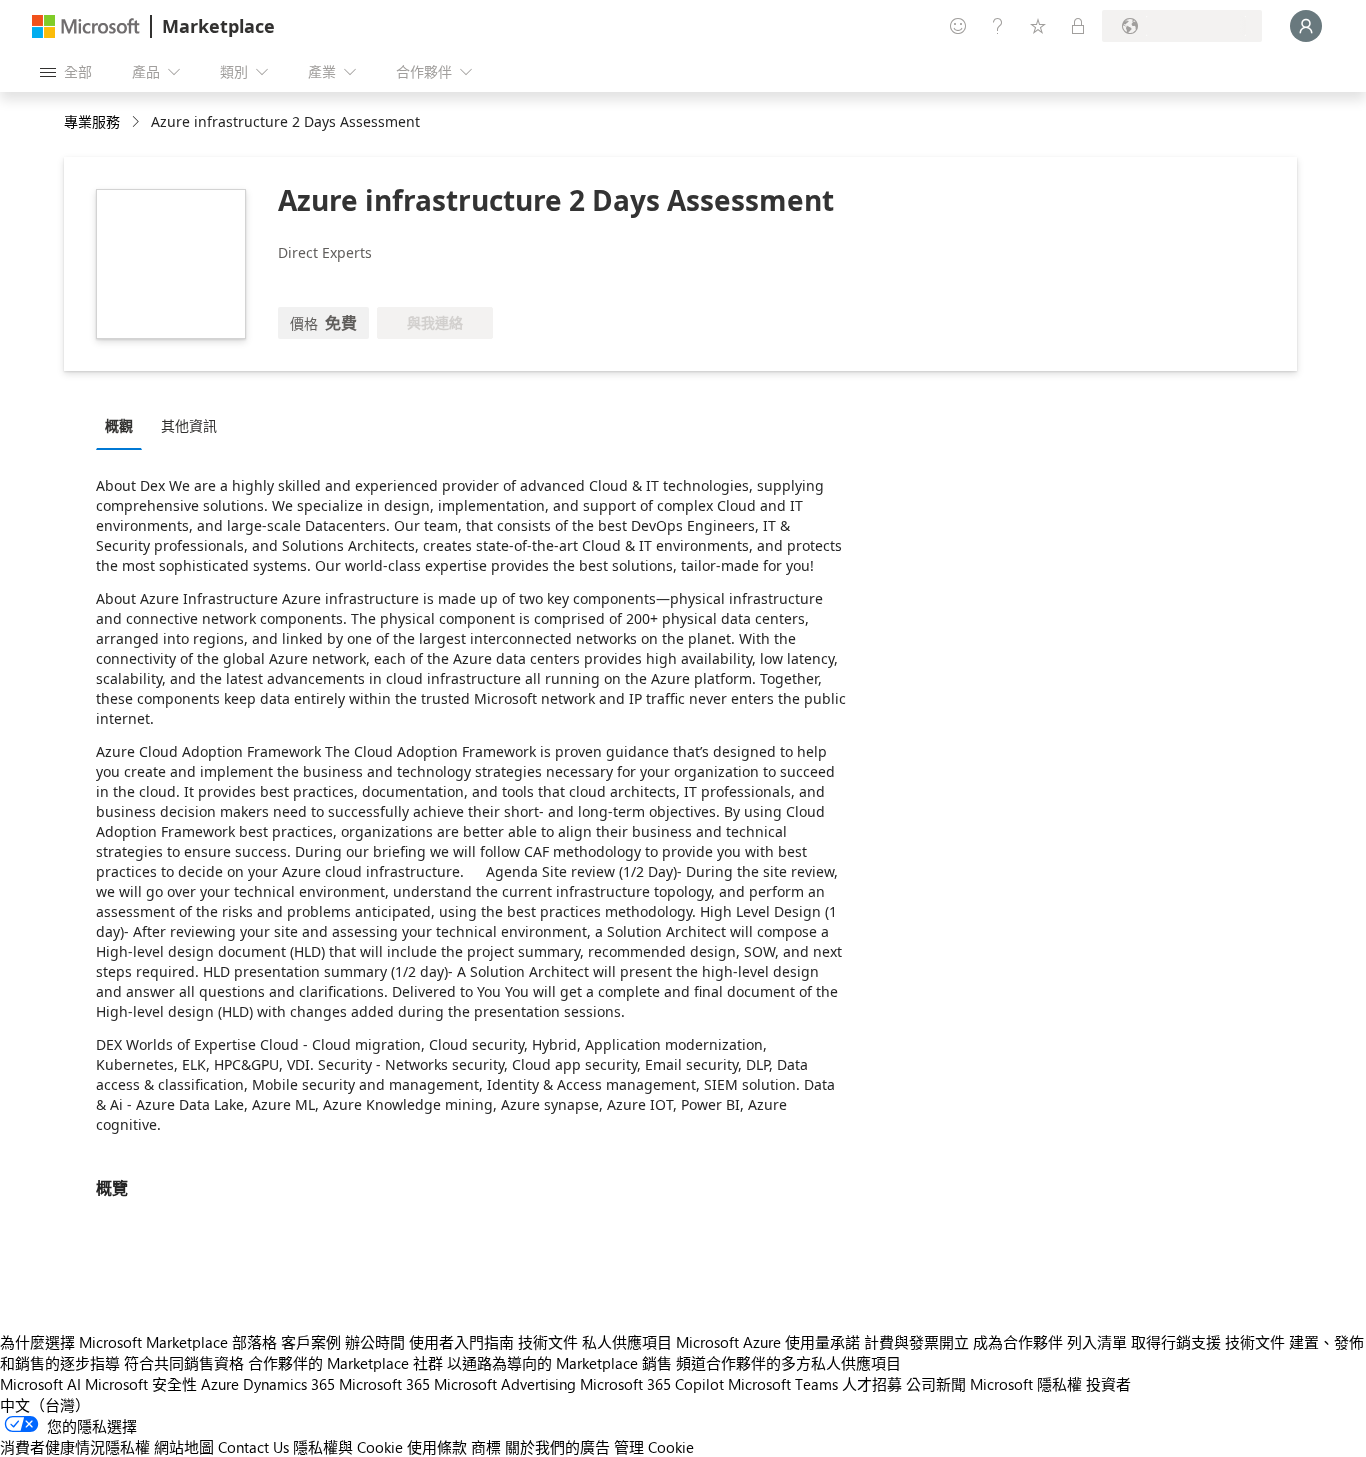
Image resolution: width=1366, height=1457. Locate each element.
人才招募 (872, 1384)
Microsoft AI (40, 1384)
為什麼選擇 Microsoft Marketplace (114, 1342)
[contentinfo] (137, 122)
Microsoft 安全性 (141, 1384)
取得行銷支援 (1176, 1342)
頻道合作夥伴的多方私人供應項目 (788, 1363)
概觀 (119, 425)
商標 (486, 1447)
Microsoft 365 (384, 1384)
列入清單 (1097, 1342)
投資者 (1108, 1384)
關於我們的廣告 (557, 1447)
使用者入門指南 (461, 1342)
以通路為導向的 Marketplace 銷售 (559, 1363)
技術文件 (548, 1342)
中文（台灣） (45, 1405)
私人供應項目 (627, 1342)
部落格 (254, 1342)
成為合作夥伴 (1018, 1342)
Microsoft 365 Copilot (652, 1384)
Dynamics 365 (289, 1384)
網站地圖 (184, 1447)
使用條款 (437, 1447)
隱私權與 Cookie (348, 1447)
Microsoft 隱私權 (1026, 1384)
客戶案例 (311, 1342)
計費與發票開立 (916, 1342)
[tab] (124, 425)
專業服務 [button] (92, 121)
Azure (220, 1384)
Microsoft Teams (783, 1384)
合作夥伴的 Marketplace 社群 (345, 1363)
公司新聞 (936, 1384)
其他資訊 (189, 425)
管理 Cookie (654, 1447)
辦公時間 (375, 1342)
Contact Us (253, 1447)
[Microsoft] (86, 26)
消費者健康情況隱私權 (75, 1447)
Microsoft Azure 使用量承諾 (768, 1342)
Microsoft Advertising (505, 1384)
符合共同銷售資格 (184, 1363)
